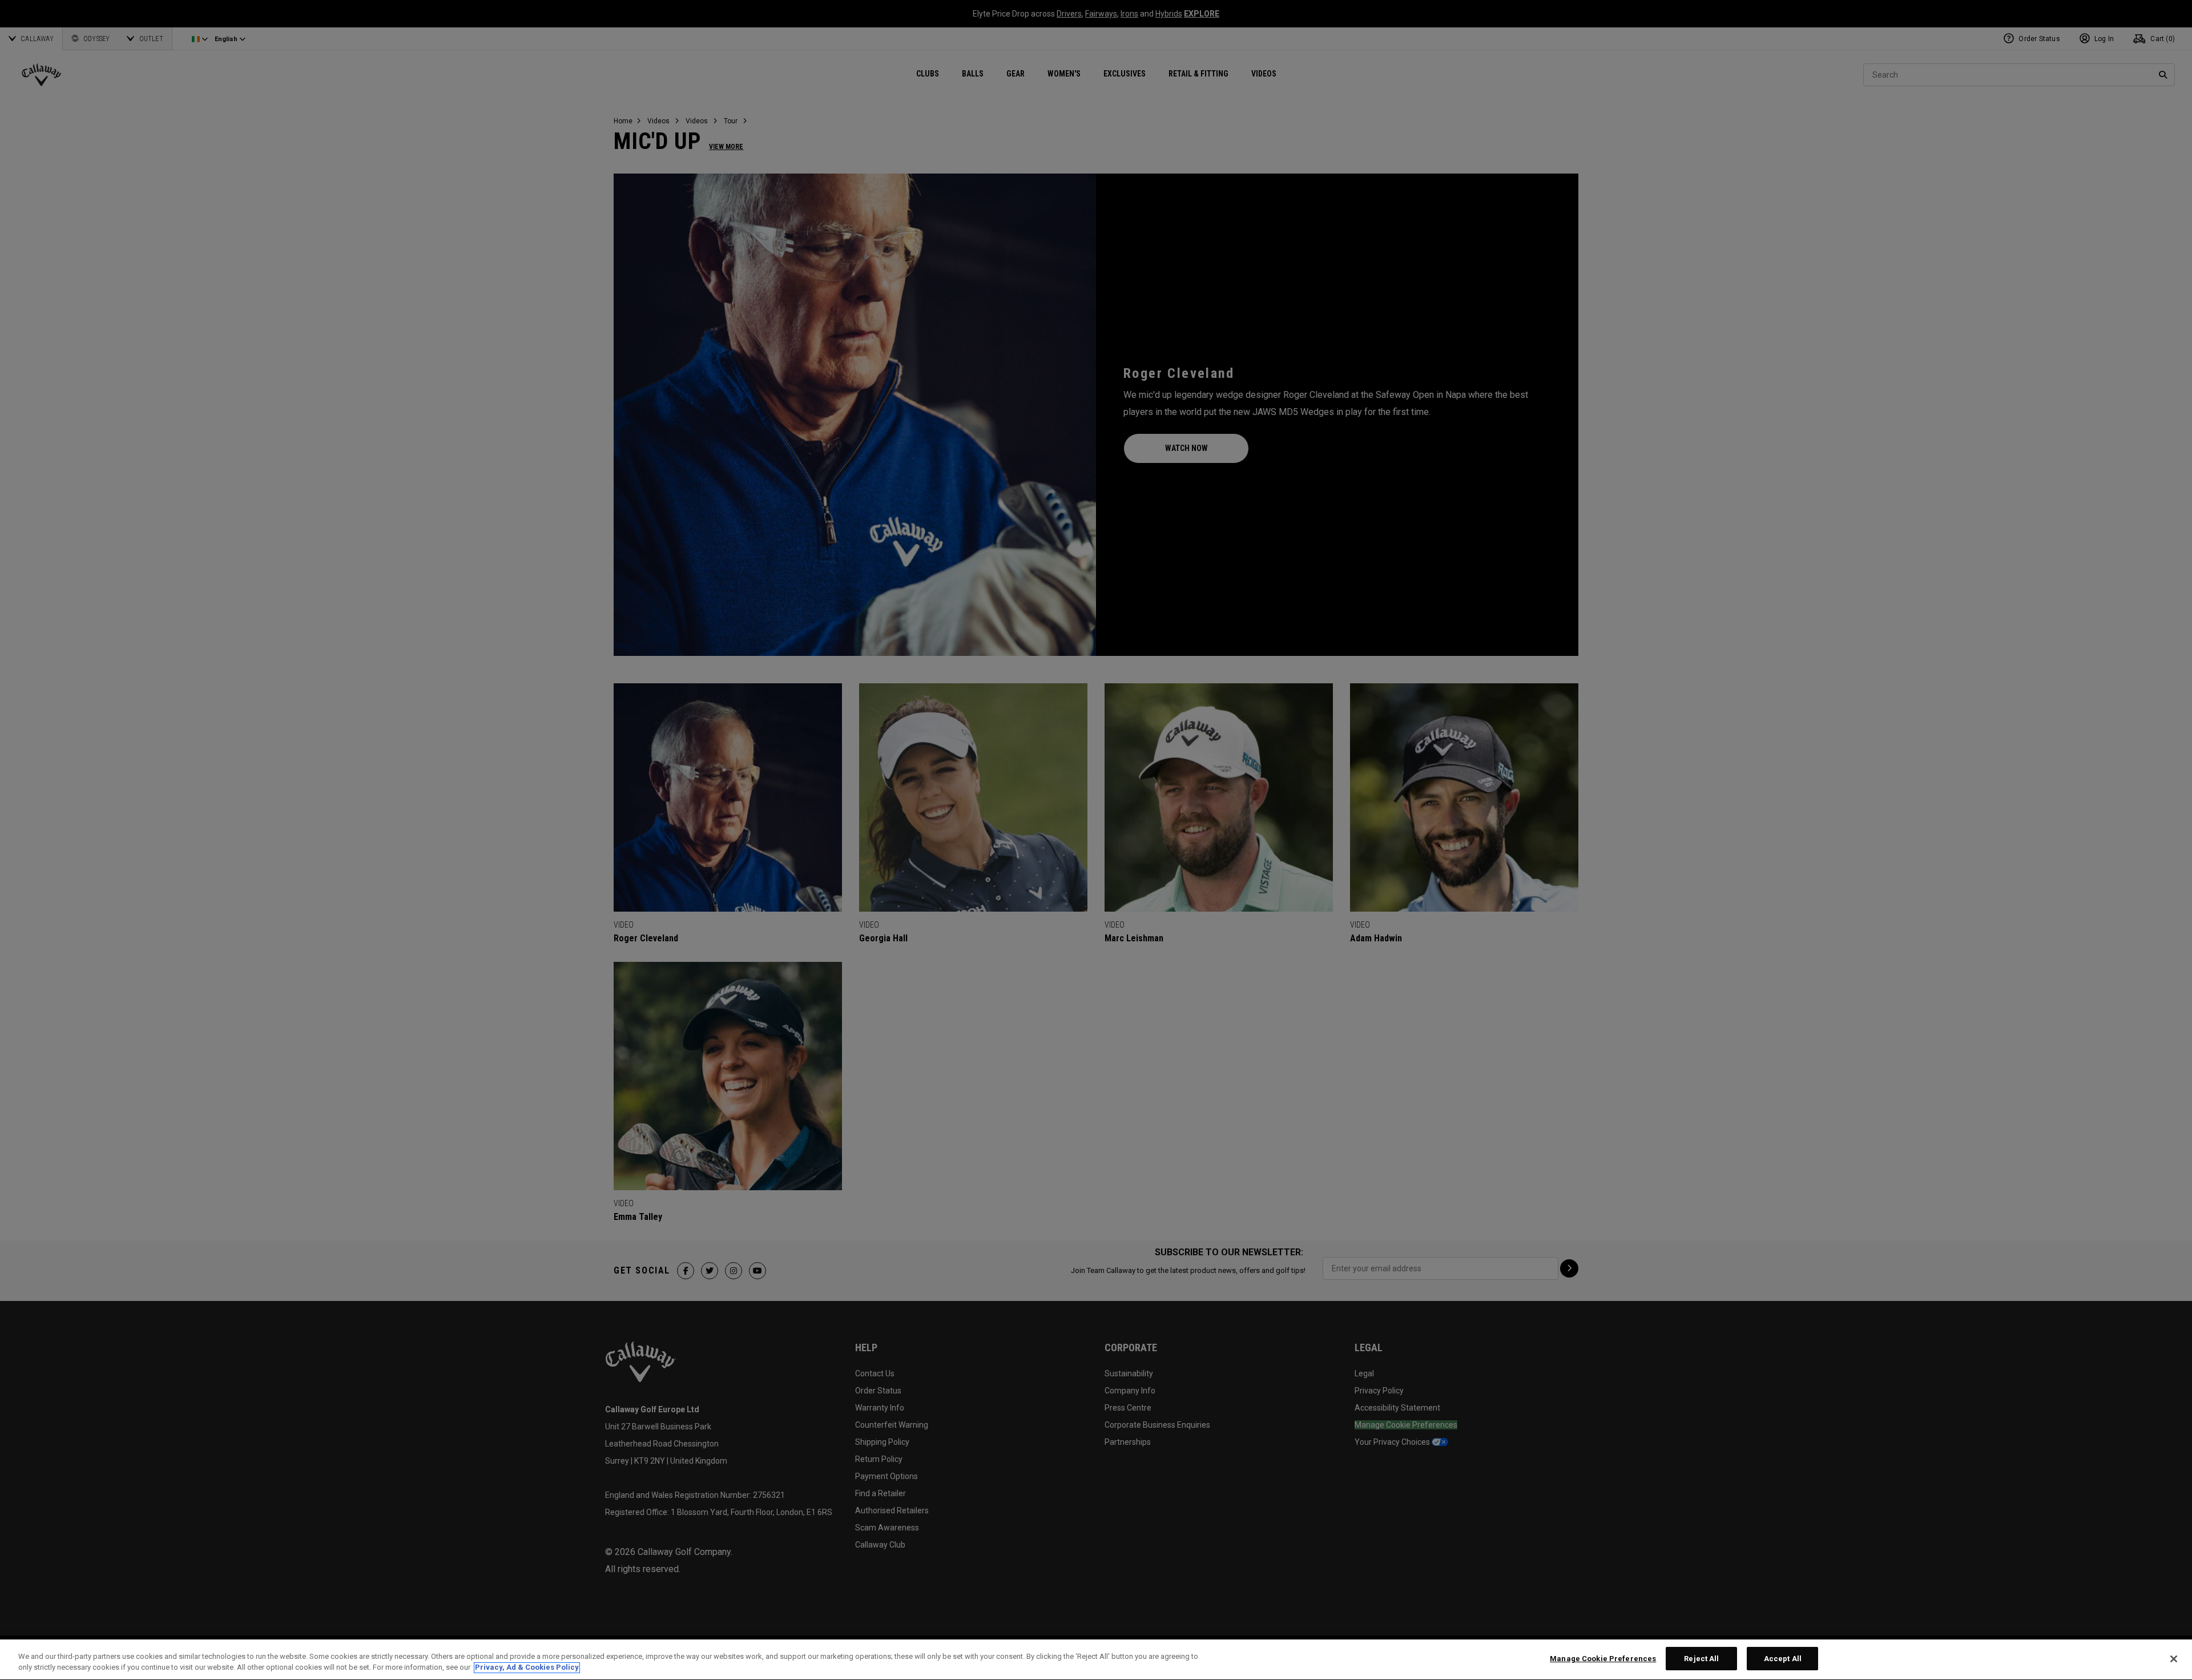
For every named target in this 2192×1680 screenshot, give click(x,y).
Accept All (1783, 1659)
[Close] (2174, 1659)
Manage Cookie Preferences (1603, 1659)
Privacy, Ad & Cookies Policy (527, 1668)
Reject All (1701, 1659)
